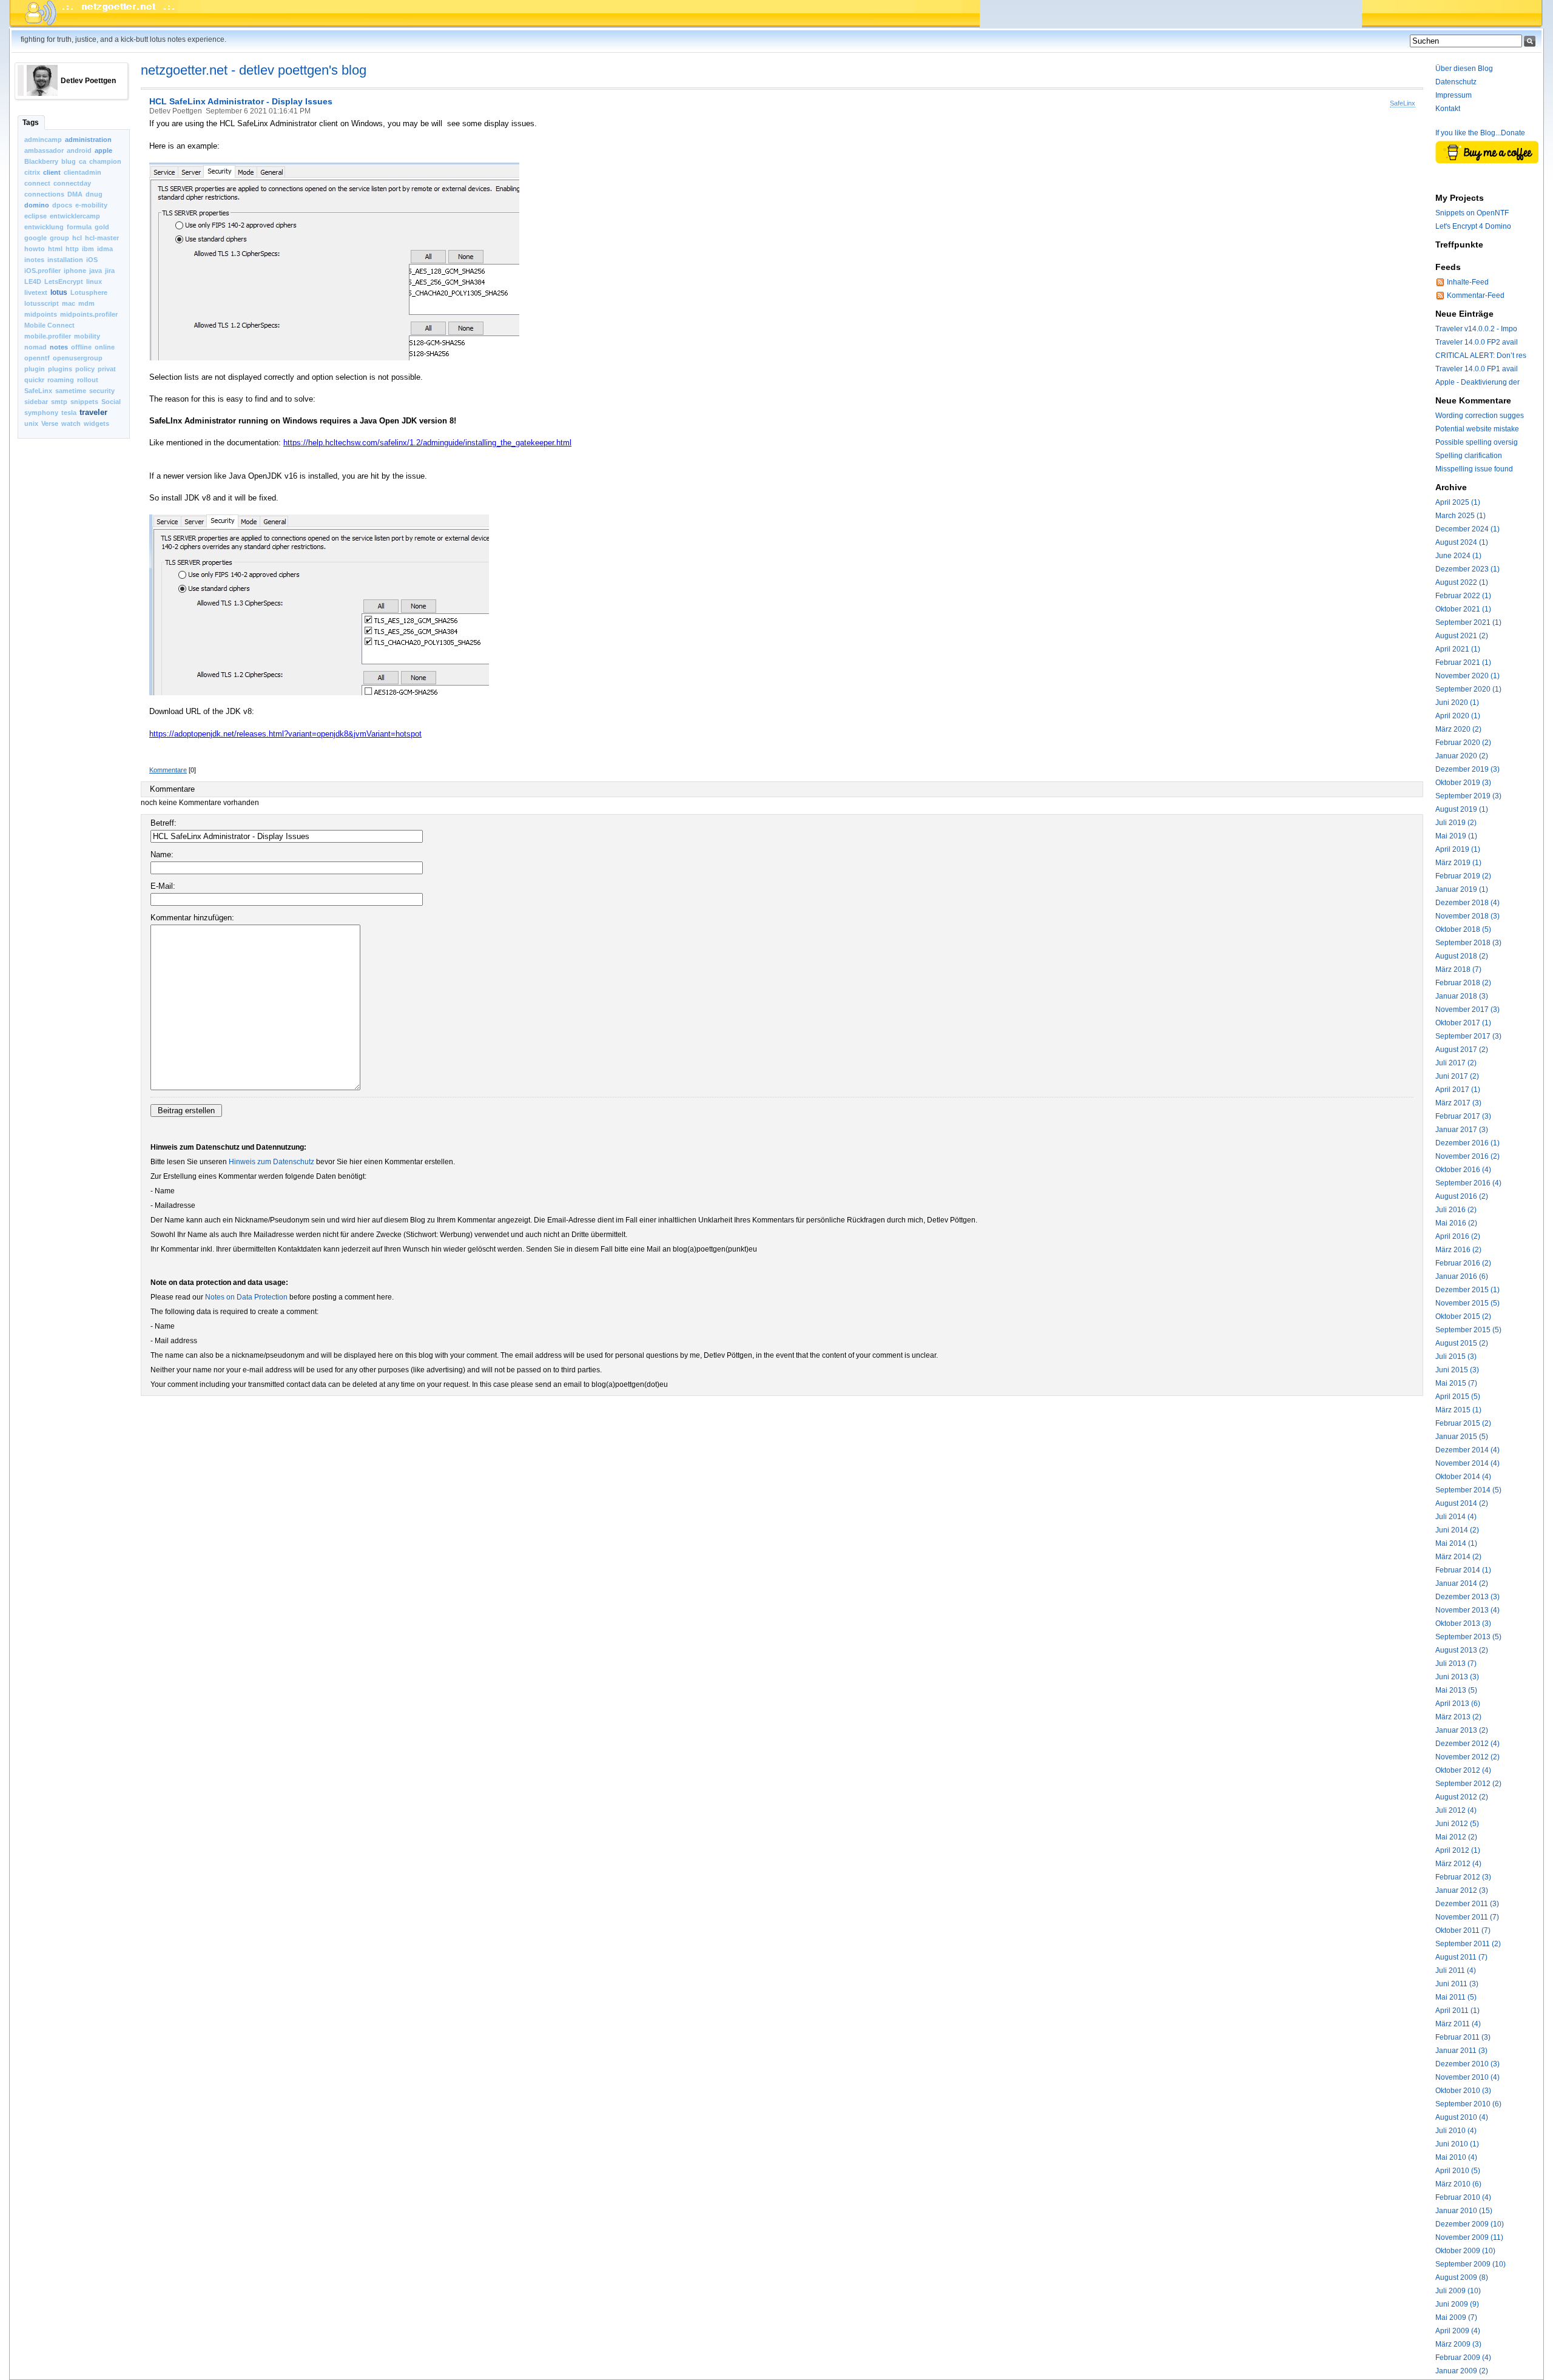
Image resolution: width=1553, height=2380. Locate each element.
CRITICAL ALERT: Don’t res (1481, 356)
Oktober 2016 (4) (1463, 1170)
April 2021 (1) (1458, 649)
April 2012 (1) (1458, 1850)
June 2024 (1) (1458, 556)
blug (69, 161)
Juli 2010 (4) (1456, 2131)
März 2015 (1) (1458, 1410)
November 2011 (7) (1467, 1917)
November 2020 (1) (1467, 676)
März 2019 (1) (1458, 863)
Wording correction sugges (1480, 416)
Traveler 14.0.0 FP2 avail (1477, 342)
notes (59, 347)
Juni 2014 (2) (1457, 1530)
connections (44, 194)
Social (111, 402)
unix (31, 423)
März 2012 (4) (1458, 1864)
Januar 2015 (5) (1462, 1437)
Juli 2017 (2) (1456, 1063)
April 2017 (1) (1458, 1090)
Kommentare (168, 770)
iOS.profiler (42, 271)
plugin (35, 369)
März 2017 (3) (1458, 1103)
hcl (77, 238)
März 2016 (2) (1458, 1250)
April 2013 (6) (1458, 1704)
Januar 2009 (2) (1462, 2371)
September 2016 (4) (1468, 1183)
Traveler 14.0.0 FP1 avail (1477, 369)
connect (37, 183)
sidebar (36, 402)
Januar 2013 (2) (1462, 1730)
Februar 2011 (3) (1463, 2037)
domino (37, 205)
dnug (94, 194)
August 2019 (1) (1462, 809)
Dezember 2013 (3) (1467, 1597)
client (52, 172)
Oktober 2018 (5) (1463, 929)
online (105, 347)
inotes (34, 260)
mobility (87, 336)
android (79, 150)
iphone (75, 271)
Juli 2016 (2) (1456, 1210)
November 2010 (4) (1467, 2077)
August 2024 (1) (1462, 542)
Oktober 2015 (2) (1463, 1316)
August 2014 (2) (1462, 1503)
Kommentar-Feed (1476, 295)
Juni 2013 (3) (1457, 1677)
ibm (88, 249)
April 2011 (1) (1457, 2011)
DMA (75, 194)
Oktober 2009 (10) (1465, 2251)
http (72, 249)
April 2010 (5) (1458, 2171)
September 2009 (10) (1470, 2264)
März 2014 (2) (1458, 1557)
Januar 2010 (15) (1464, 2211)
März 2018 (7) (1458, 969)
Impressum (1454, 95)
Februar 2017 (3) (1463, 1116)
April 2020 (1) (1458, 716)
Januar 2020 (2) (1462, 756)
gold (102, 227)
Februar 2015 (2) (1463, 1423)
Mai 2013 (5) (1456, 1690)
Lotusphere (89, 292)
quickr (34, 380)
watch (71, 423)
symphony (41, 413)
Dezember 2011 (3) (1467, 1904)
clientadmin (83, 172)
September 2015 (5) (1468, 1330)
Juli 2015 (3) (1456, 1357)
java (96, 271)
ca (83, 161)
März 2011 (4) (1458, 2024)
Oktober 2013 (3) (1463, 1623)
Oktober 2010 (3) (1463, 2091)
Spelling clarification (1469, 456)
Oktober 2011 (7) (1463, 1930)
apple (103, 150)
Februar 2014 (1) (1463, 1570)
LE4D (33, 281)
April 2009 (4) (1458, 2331)
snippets (84, 402)
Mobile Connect (49, 325)
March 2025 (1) (1460, 516)
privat (107, 369)
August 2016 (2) (1462, 1196)
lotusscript (42, 303)
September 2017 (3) (1468, 1036)
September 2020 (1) (1468, 689)
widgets (96, 423)
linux (94, 281)
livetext (36, 292)
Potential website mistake (1477, 429)
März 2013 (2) (1458, 1717)
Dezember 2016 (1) (1467, 1143)
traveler (93, 412)
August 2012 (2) (1462, 1797)
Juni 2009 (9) (1457, 2304)
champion (105, 161)
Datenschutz (1456, 82)
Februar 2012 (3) (1463, 1877)
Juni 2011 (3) (1457, 1984)
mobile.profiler (48, 336)
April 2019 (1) (1458, 849)
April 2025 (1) (1458, 502)
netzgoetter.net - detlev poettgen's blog (254, 70)
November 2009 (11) (1469, 2237)
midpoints (41, 314)
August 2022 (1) (1462, 582)
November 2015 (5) (1467, 1303)
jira (110, 271)
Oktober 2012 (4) (1463, 1770)
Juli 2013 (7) (1456, 1664)
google (35, 238)
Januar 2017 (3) (1462, 1130)
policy (85, 369)
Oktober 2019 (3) (1463, 783)
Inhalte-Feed (1468, 282)
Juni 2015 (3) (1457, 1370)
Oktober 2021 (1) (1463, 609)
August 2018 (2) (1462, 956)
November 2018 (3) (1467, 916)
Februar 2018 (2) (1463, 983)
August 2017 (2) (1462, 1050)
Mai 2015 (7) (1456, 1383)
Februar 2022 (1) (1463, 596)
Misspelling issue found (1474, 469)
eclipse (35, 216)
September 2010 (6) (1468, 2104)
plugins (60, 369)
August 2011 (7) (1461, 1957)
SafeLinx (38, 391)
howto (35, 249)
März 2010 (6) (1458, 2184)
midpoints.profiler (89, 314)
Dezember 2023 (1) (1467, 569)
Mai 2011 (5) (1456, 1997)
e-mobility (91, 205)
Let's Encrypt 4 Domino (1473, 226)
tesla (69, 413)
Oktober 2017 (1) (1463, 1023)
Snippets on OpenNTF (1472, 213)
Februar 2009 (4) (1463, 2358)
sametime (71, 391)
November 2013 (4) (1467, 1610)
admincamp (43, 140)
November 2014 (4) (1467, 1463)
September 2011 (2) (1468, 1944)
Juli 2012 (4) (1456, 1810)
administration (88, 140)
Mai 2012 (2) (1456, 1837)
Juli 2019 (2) (1456, 823)
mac (69, 303)
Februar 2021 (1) (1463, 662)
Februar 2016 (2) (1463, 1263)
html (55, 249)
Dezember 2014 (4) (1467, 1450)
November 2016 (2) (1467, 1156)
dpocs (62, 205)
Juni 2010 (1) (1457, 2144)
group (59, 238)
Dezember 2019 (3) (1467, 769)
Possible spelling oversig (1477, 442)
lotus (59, 292)
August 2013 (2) (1462, 1650)
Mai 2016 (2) (1456, 1223)
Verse (50, 423)
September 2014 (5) (1468, 1490)
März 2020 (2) (1458, 729)
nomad (35, 347)
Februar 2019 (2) (1463, 876)
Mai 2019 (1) (1456, 836)
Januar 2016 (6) (1462, 1276)
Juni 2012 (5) (1457, 1824)
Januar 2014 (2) (1462, 1583)
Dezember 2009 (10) (1470, 2224)
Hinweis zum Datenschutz (271, 1162)
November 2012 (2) (1467, 1757)
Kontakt (1448, 109)
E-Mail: (163, 886)
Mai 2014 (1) (1456, 1543)
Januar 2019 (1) (1462, 889)
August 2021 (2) (1462, 636)
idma (105, 249)
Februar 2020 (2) (1463, 743)
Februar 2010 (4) (1463, 2197)
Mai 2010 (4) (1456, 2157)
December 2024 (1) (1467, 529)
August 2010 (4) (1462, 2117)
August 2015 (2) (1462, 1343)
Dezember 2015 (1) (1467, 1290)
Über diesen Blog (1464, 69)
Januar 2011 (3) (1461, 2051)
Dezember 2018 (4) (1467, 903)
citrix (32, 172)
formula (79, 227)
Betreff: (163, 823)
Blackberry (41, 161)
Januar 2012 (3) (1462, 1890)
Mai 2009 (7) (1456, 2318)
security (102, 391)
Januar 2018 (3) (1462, 996)
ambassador (44, 150)
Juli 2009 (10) (1458, 2291)
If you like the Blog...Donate (1480, 133)
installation (65, 260)
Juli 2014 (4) (1456, 1517)
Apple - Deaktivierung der (1477, 382)
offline (81, 347)
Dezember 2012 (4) (1467, 1744)
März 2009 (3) (1458, 2344)
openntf (37, 358)
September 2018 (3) (1468, 943)
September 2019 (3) (1468, 796)
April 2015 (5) (1458, 1397)
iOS (92, 260)
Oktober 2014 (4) (1463, 1477)
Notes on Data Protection (246, 1297)
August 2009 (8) (1462, 2277)
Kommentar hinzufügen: (192, 918)
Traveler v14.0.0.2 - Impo (1476, 329)
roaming (61, 380)
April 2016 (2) (1458, 1236)
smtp (59, 402)
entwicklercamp (75, 216)
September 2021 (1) (1468, 622)
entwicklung (44, 227)
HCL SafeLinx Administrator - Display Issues (241, 101)
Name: (162, 855)
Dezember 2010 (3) (1467, 2064)
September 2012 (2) (1468, 1784)
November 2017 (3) (1467, 1010)
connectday (72, 183)
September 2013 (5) (1468, 1637)
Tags (31, 123)
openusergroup (78, 358)
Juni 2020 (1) (1457, 703)
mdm (86, 303)
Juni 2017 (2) (1457, 1076)
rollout (88, 380)
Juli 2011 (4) (1456, 1970)
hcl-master (102, 238)
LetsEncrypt (64, 281)
